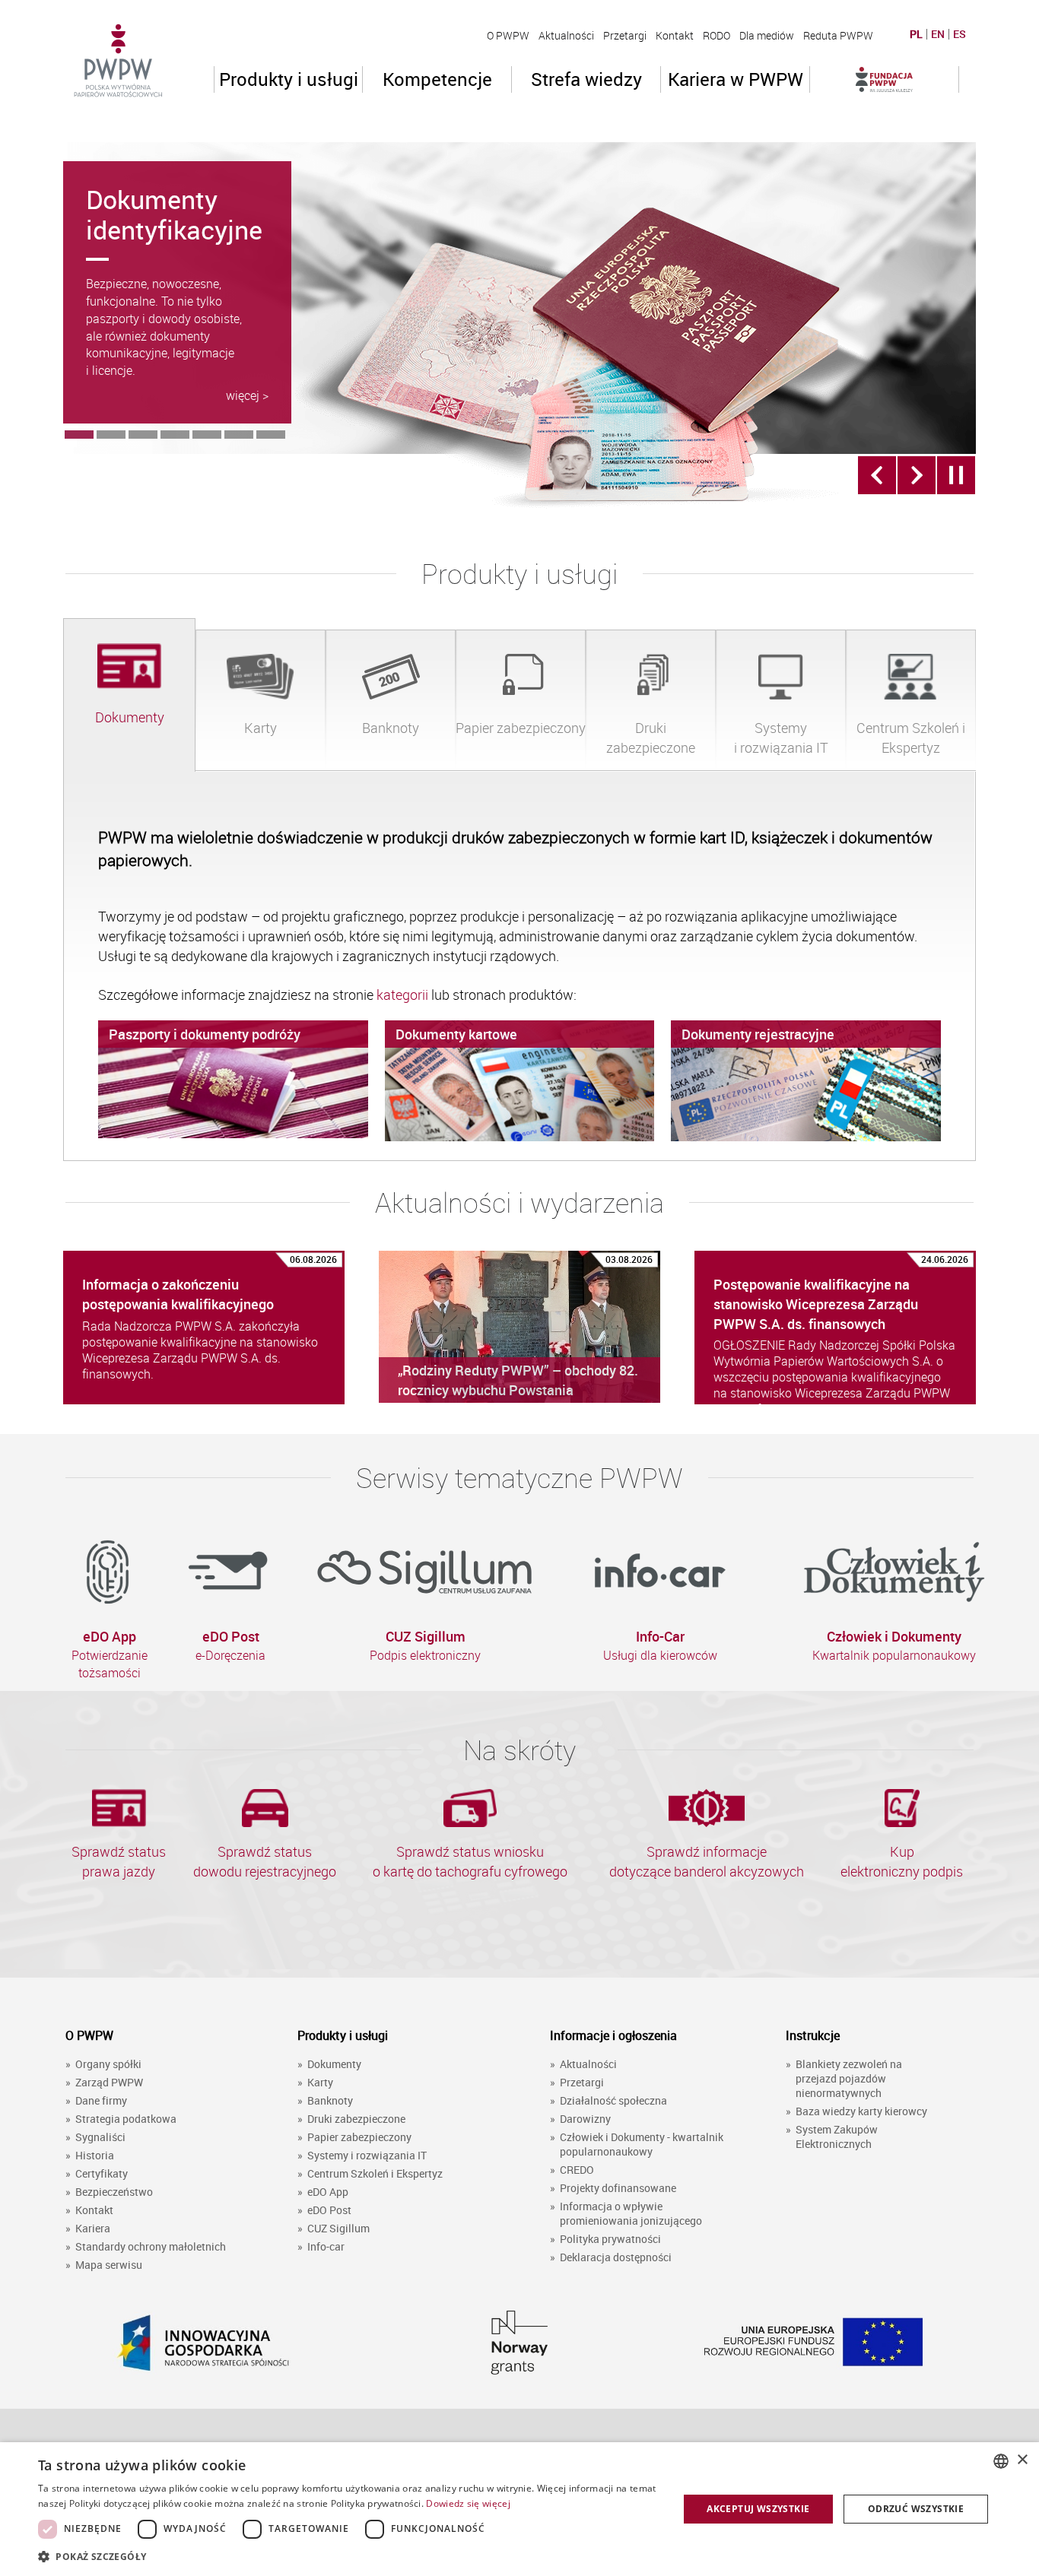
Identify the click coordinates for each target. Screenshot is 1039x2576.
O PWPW (508, 35)
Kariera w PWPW (736, 79)
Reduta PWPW (838, 35)
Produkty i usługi (289, 79)
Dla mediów (767, 35)
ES (960, 34)
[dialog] (519, 2509)
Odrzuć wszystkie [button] (916, 2509)
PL (916, 34)
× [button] (1022, 2460)
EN (938, 34)
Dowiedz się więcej (468, 2503)
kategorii (404, 995)
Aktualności (566, 35)
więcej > (247, 395)
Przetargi (625, 35)
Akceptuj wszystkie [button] (758, 2509)
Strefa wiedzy (586, 79)
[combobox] (1001, 2461)
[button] (348, 2556)
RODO (716, 35)
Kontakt (675, 35)
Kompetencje (437, 79)
